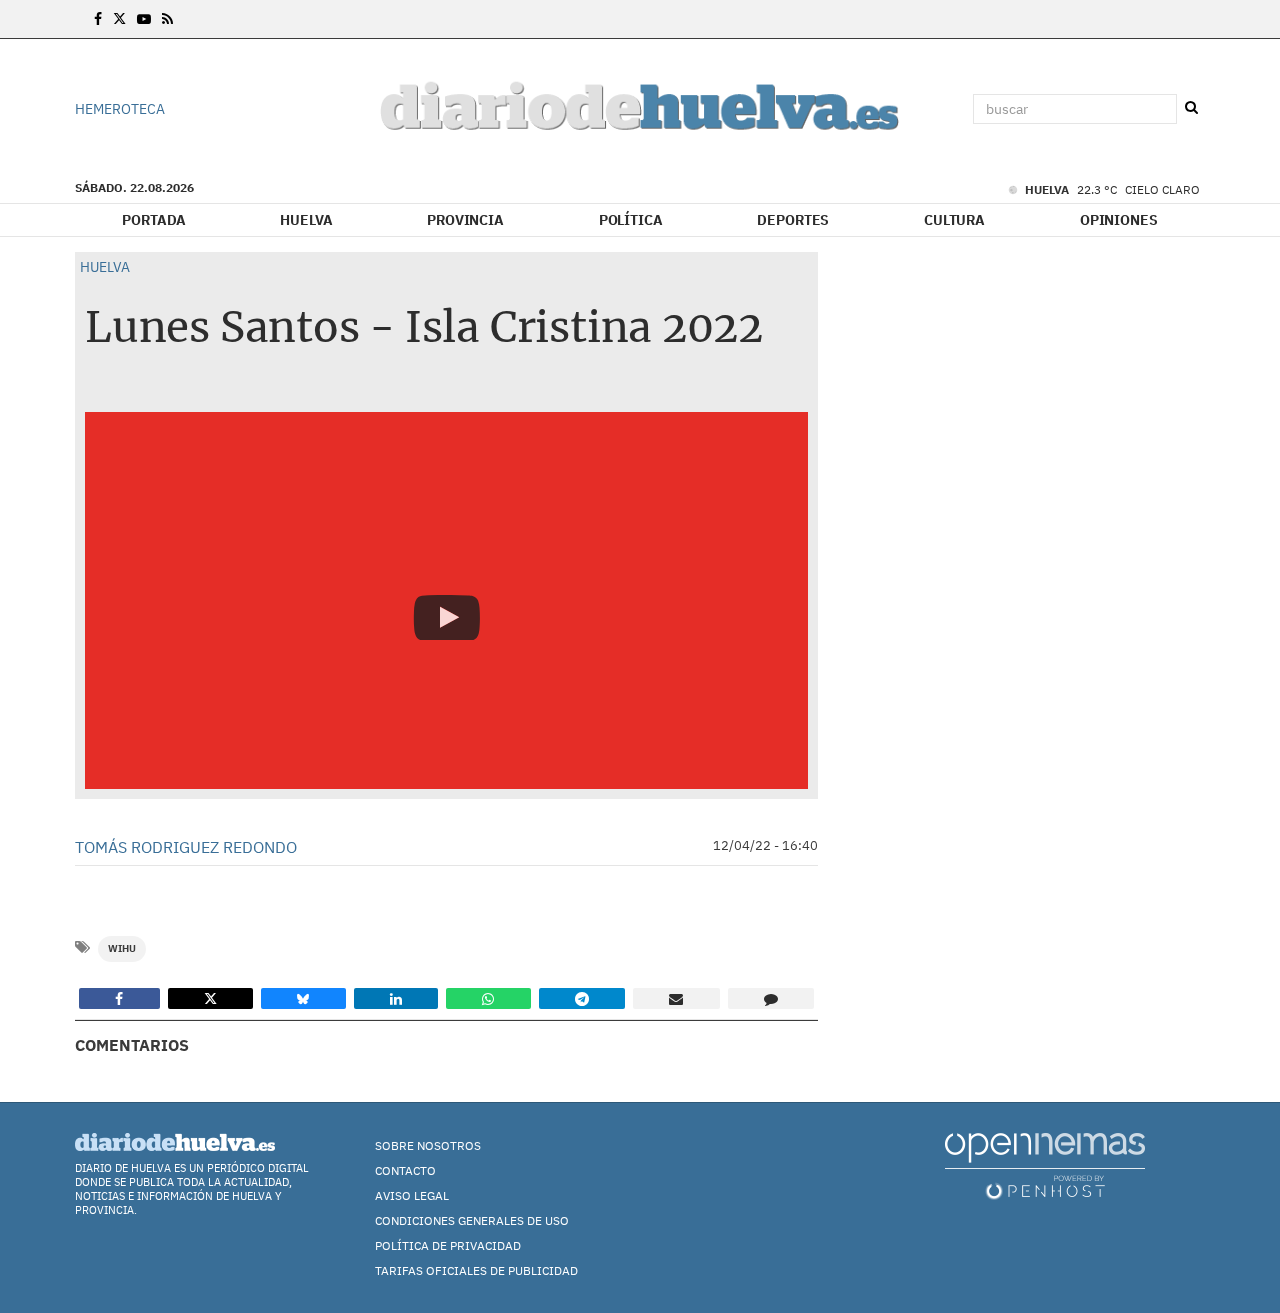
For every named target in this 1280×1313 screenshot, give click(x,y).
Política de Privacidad (448, 1245)
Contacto (405, 1170)
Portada (153, 220)
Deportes (793, 220)
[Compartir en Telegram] (582, 998)
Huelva (306, 220)
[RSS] (167, 19)
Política (631, 220)
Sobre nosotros (428, 1145)
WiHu (122, 948)
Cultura (954, 220)
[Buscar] (1191, 108)
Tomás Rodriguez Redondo (186, 847)
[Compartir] (119, 998)
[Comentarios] (771, 998)
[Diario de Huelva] (640, 109)
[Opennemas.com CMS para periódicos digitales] (1045, 1165)
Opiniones (1119, 220)
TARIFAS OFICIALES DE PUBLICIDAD (476, 1270)
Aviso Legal (412, 1195)
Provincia (465, 220)
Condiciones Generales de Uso (472, 1220)
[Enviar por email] (676, 998)
